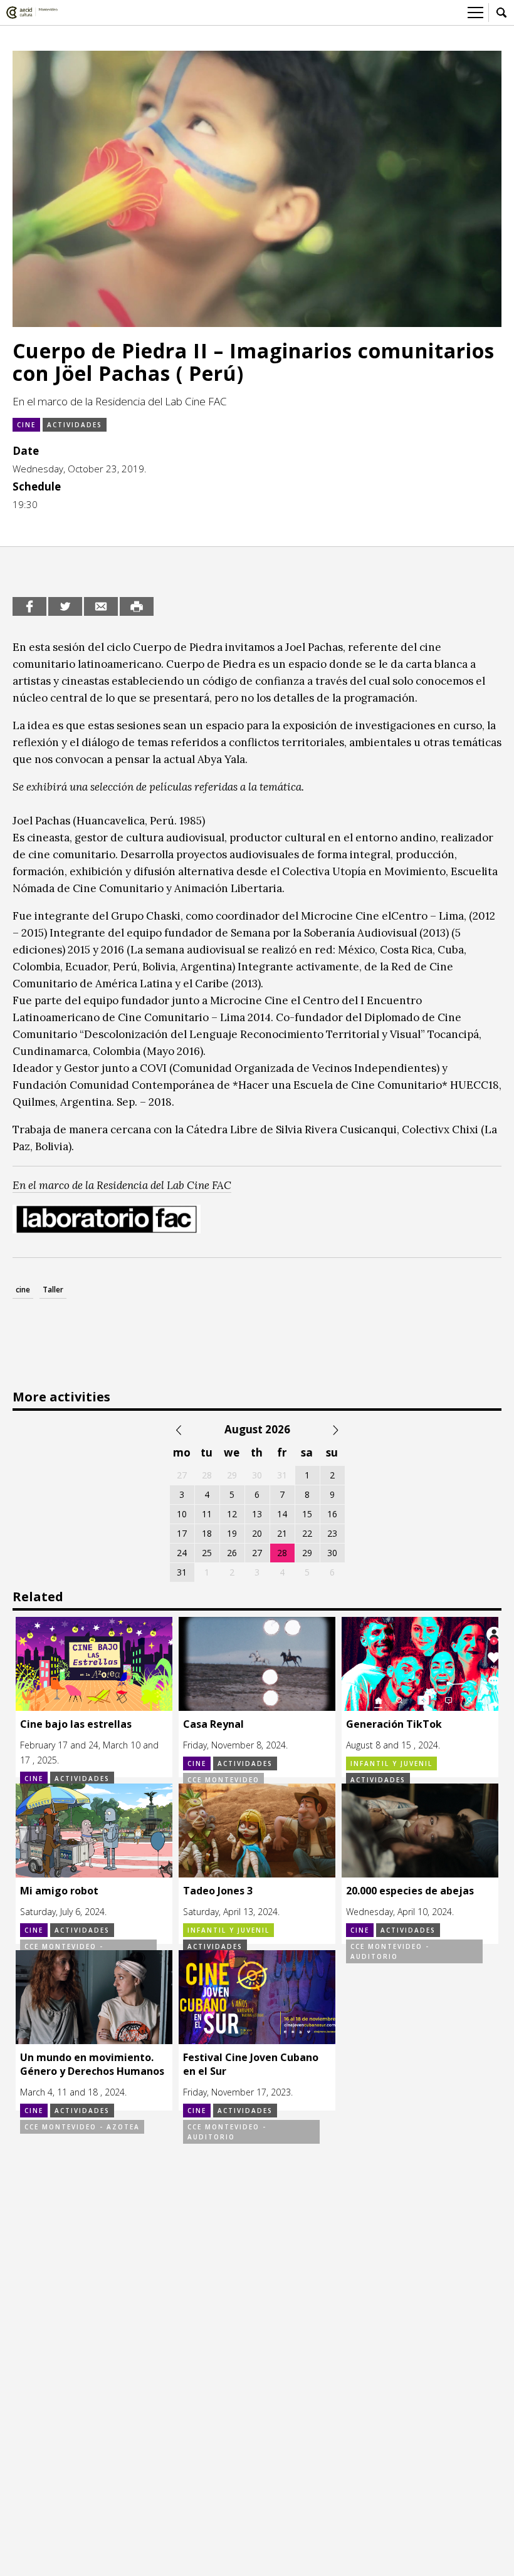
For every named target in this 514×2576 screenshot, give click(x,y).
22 (307, 1533)
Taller (53, 1290)
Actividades (75, 425)
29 (307, 1553)
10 (182, 1514)
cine (23, 1290)
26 (232, 1553)
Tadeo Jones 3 (218, 1891)
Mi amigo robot (59, 1891)
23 (332, 1533)
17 (182, 1533)
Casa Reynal (213, 1724)
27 (257, 1553)
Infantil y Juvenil (391, 1763)
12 (232, 1514)
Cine (26, 425)
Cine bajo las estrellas (76, 1724)
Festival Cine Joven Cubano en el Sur (251, 2064)
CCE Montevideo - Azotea (82, 2127)
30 (332, 1553)
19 (232, 1533)
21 (282, 1533)
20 (257, 1533)
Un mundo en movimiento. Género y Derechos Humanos (92, 2064)
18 (207, 1533)
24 (182, 1553)
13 (257, 1514)
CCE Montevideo (223, 1780)
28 (282, 1553)
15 (307, 1514)
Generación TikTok (394, 1724)
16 (332, 1514)
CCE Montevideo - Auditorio (390, 1951)
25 (207, 1553)
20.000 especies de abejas (410, 1891)
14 (282, 1514)
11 (207, 1514)
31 (182, 1572)
